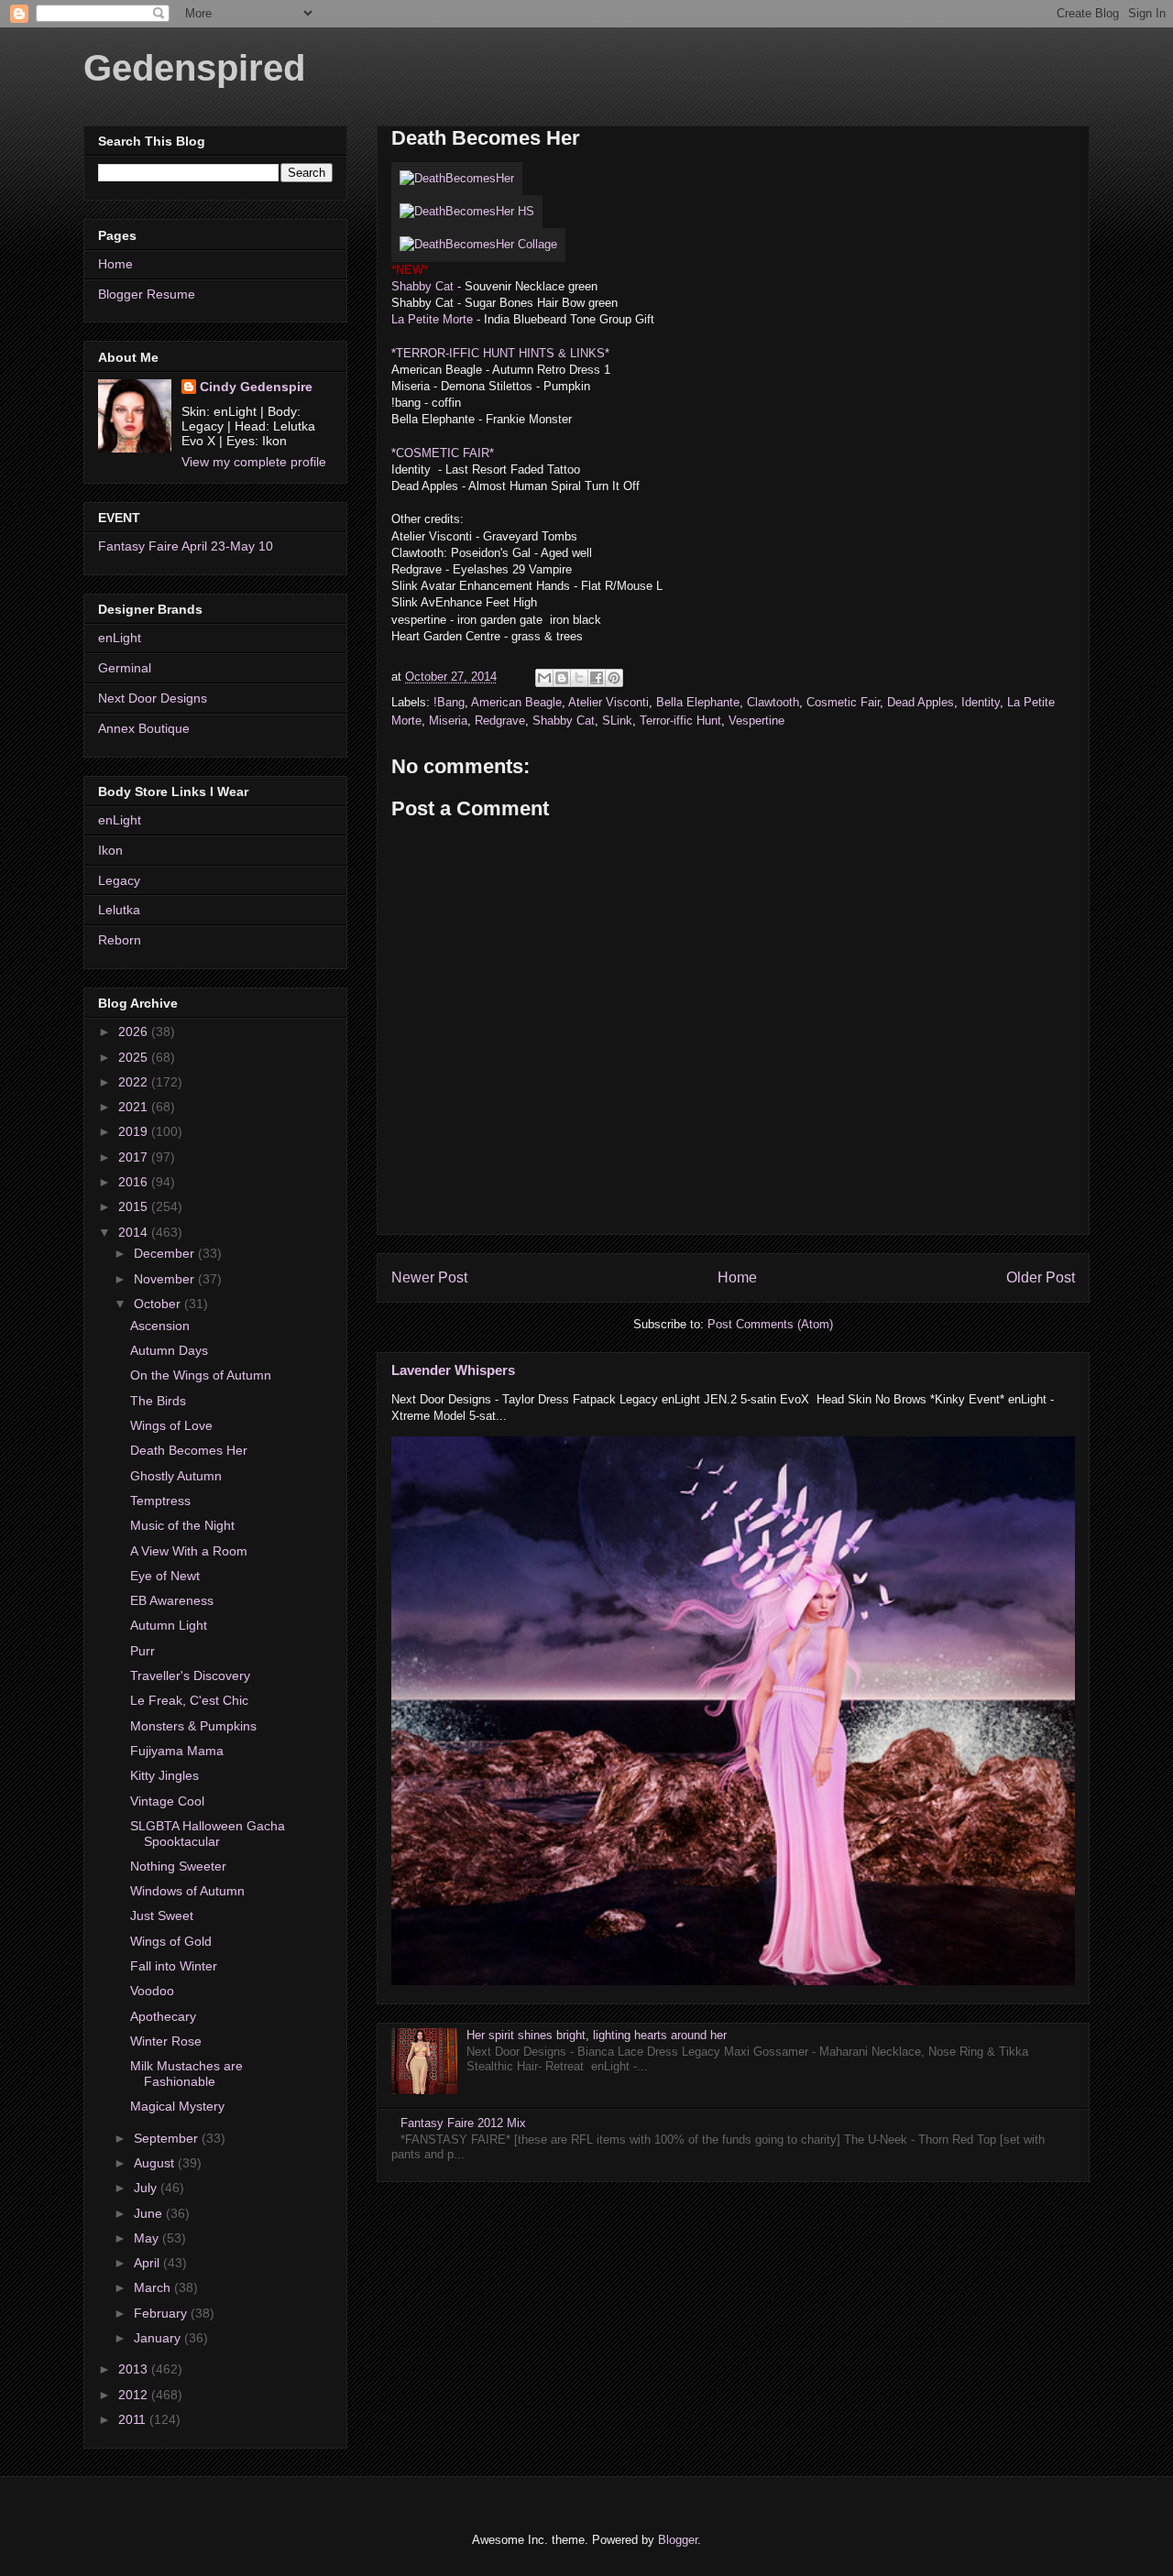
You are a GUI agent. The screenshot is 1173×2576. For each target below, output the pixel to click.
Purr (143, 1651)
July (147, 2188)
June (150, 2213)
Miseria (448, 720)
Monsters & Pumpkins (193, 1726)
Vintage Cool (167, 1801)
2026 (135, 1031)
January (159, 2338)
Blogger (678, 2540)
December (166, 1253)
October (159, 1304)
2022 (135, 1082)
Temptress (160, 1501)
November (166, 1279)
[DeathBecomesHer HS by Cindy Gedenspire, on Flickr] (467, 211)
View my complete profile (254, 462)
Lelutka (119, 910)
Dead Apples (921, 702)
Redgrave (500, 720)
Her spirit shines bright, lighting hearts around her (597, 2035)
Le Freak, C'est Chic (189, 1700)
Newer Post (429, 1277)
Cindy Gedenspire (256, 387)
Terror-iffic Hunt (680, 720)
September (168, 2138)
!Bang (449, 702)
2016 (135, 1182)
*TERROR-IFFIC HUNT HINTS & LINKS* (500, 353)
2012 (135, 2395)
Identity (981, 702)
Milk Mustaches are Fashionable (186, 2074)
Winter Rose (166, 2041)
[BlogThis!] (562, 678)
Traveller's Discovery (190, 1675)
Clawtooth (773, 702)
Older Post (1041, 1277)
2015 (135, 1206)
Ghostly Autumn (176, 1476)
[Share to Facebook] (597, 678)
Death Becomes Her (189, 1450)
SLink (617, 720)
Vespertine (756, 720)
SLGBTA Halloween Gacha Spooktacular (208, 1834)
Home (737, 1277)
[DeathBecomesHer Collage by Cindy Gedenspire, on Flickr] (478, 244)
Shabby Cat (422, 286)
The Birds (158, 1401)
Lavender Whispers (453, 1370)
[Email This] (544, 678)
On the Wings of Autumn (201, 1375)
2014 (135, 1232)
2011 (134, 2419)
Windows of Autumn (187, 1891)
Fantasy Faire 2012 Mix (463, 2123)
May (148, 2238)
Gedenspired (194, 68)
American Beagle (516, 702)
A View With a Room (189, 1551)
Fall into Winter (174, 1966)
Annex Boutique (144, 728)
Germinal (125, 668)
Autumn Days (169, 1350)
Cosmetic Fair (843, 702)
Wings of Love (171, 1425)
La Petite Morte (432, 319)
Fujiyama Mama (177, 1751)
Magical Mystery (177, 2106)
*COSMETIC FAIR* (443, 453)
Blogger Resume (147, 294)
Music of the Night (182, 1525)
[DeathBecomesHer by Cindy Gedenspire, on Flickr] (457, 178)
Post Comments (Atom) (770, 1324)
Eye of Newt (165, 1576)
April (148, 2263)
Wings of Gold (171, 1941)
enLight (120, 638)
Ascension (160, 1326)
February (162, 2313)
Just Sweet (162, 1916)
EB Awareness (172, 1600)
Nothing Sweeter (178, 1866)
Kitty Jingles (164, 1775)
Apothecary (163, 2016)
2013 (135, 2369)
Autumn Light (169, 1625)
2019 (135, 1131)
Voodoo (152, 1991)
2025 (135, 1057)
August (156, 2163)
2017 (135, 1157)
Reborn (120, 940)
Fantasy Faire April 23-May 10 (186, 546)
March (154, 2287)
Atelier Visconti (608, 702)
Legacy (119, 880)
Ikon (110, 850)
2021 (135, 1107)
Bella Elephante (698, 702)
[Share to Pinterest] (614, 678)
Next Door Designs (153, 698)
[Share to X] (579, 678)
